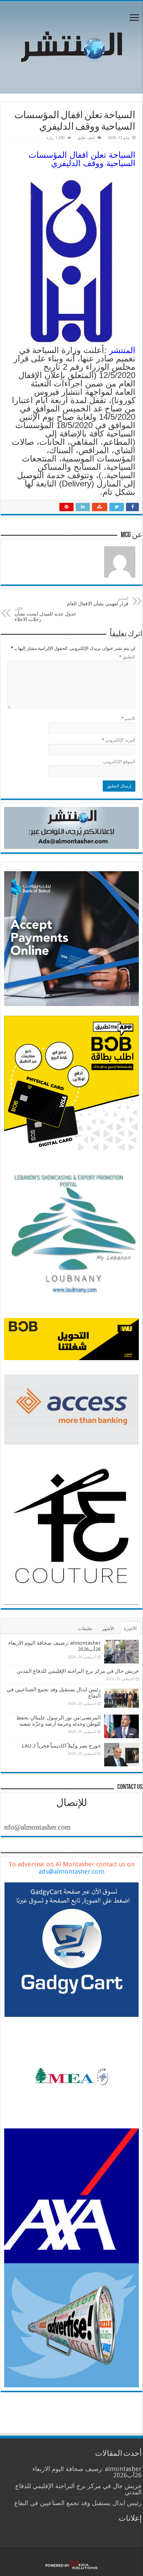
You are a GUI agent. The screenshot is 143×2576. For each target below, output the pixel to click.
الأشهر (108, 1629)
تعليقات (85, 1629)
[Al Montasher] (71, 46)
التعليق (127, 657)
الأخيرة (130, 1629)
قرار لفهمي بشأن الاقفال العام (98, 601)
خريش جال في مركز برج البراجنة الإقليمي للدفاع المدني (78, 1671)
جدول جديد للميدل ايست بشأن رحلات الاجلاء (45, 614)
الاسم (128, 718)
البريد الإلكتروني (119, 740)
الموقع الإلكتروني (119, 762)
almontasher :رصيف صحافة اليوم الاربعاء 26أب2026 (87, 2472)
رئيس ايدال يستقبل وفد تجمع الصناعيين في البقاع (78, 2503)
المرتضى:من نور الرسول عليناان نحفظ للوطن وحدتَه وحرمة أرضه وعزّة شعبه (58, 1721)
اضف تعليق (86, 138)
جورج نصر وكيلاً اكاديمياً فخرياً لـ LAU (61, 1746)
